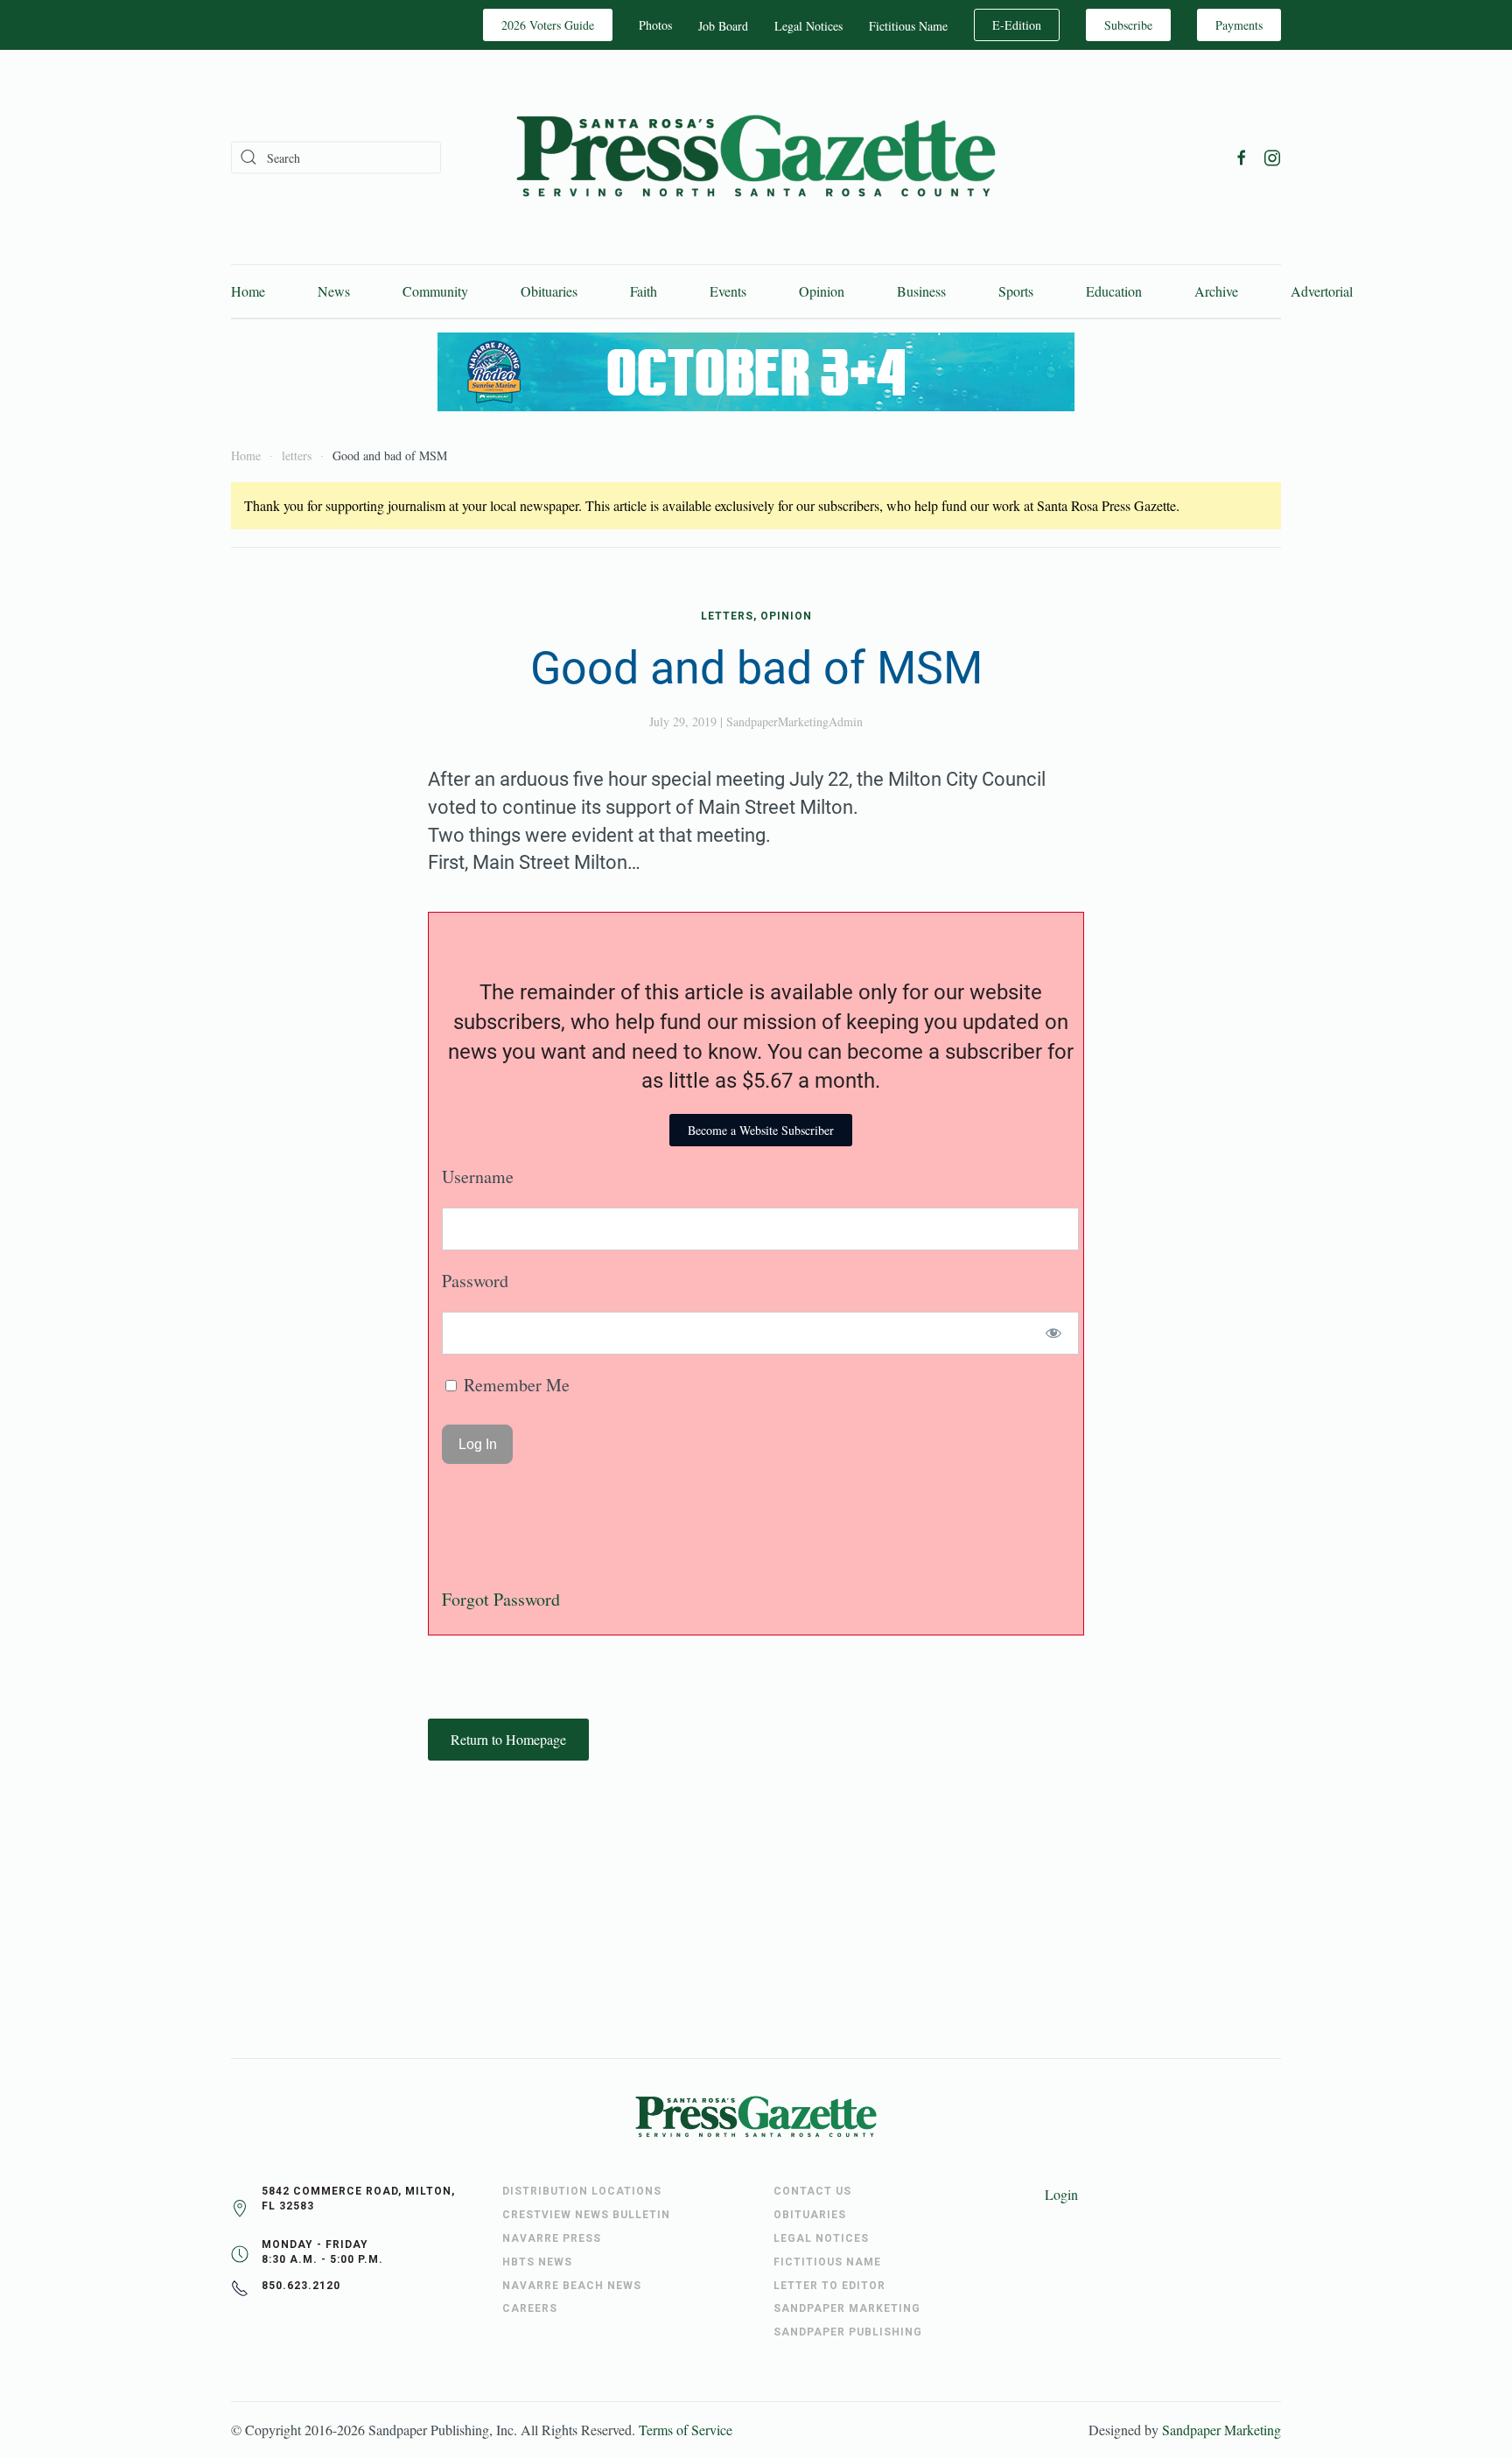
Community (435, 291)
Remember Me (514, 1385)
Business (921, 291)
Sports (1016, 291)
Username (478, 1176)
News (334, 291)
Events (728, 291)
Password (475, 1281)
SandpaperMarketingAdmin (794, 721)
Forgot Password (501, 1599)
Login (1061, 2194)
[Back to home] (756, 157)
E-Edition (1017, 25)
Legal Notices (808, 26)
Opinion (822, 291)
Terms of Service (686, 2430)
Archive (1216, 291)
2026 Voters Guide (548, 25)
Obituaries (549, 291)
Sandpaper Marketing (1221, 2430)
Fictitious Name (908, 26)
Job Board (723, 26)
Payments (1239, 25)
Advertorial (1322, 291)
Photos (655, 25)
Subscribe (1128, 25)
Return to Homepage (508, 1739)
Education (1114, 291)
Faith (644, 291)
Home (248, 291)
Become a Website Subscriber (761, 1130)
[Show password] (1054, 1333)
